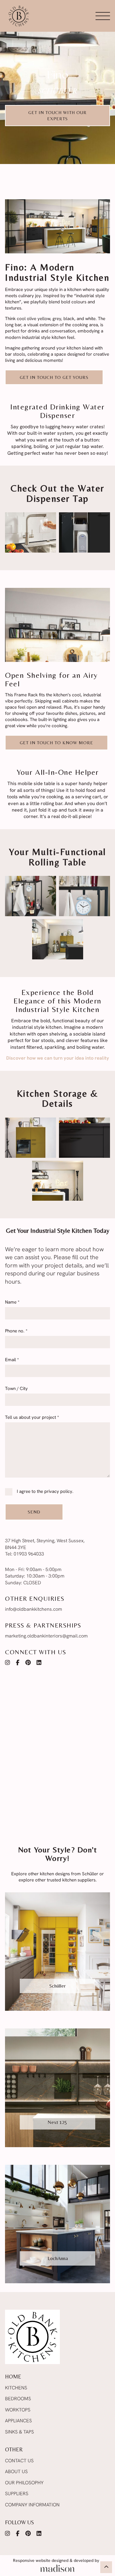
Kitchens (16, 2388)
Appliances (18, 2421)
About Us (16, 2472)
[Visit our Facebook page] (18, 1663)
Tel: (24, 1554)
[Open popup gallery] (31, 532)
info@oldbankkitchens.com (33, 1610)
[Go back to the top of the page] (106, 2567)
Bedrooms (18, 2399)
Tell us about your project (32, 1418)
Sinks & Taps (19, 2432)
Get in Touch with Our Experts (57, 116)
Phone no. (16, 1331)
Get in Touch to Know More (56, 743)
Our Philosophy (24, 2483)
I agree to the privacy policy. (45, 1492)
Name (12, 1303)
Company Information (32, 2505)
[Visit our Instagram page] (8, 1663)
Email (12, 1360)
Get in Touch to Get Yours (54, 377)
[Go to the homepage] (19, 16)
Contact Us (19, 2461)
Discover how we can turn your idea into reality (58, 1058)
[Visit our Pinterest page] (28, 1663)
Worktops (18, 2410)
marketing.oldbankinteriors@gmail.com (46, 1636)
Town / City (16, 1389)
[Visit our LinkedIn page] (39, 1663)
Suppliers (17, 2494)
